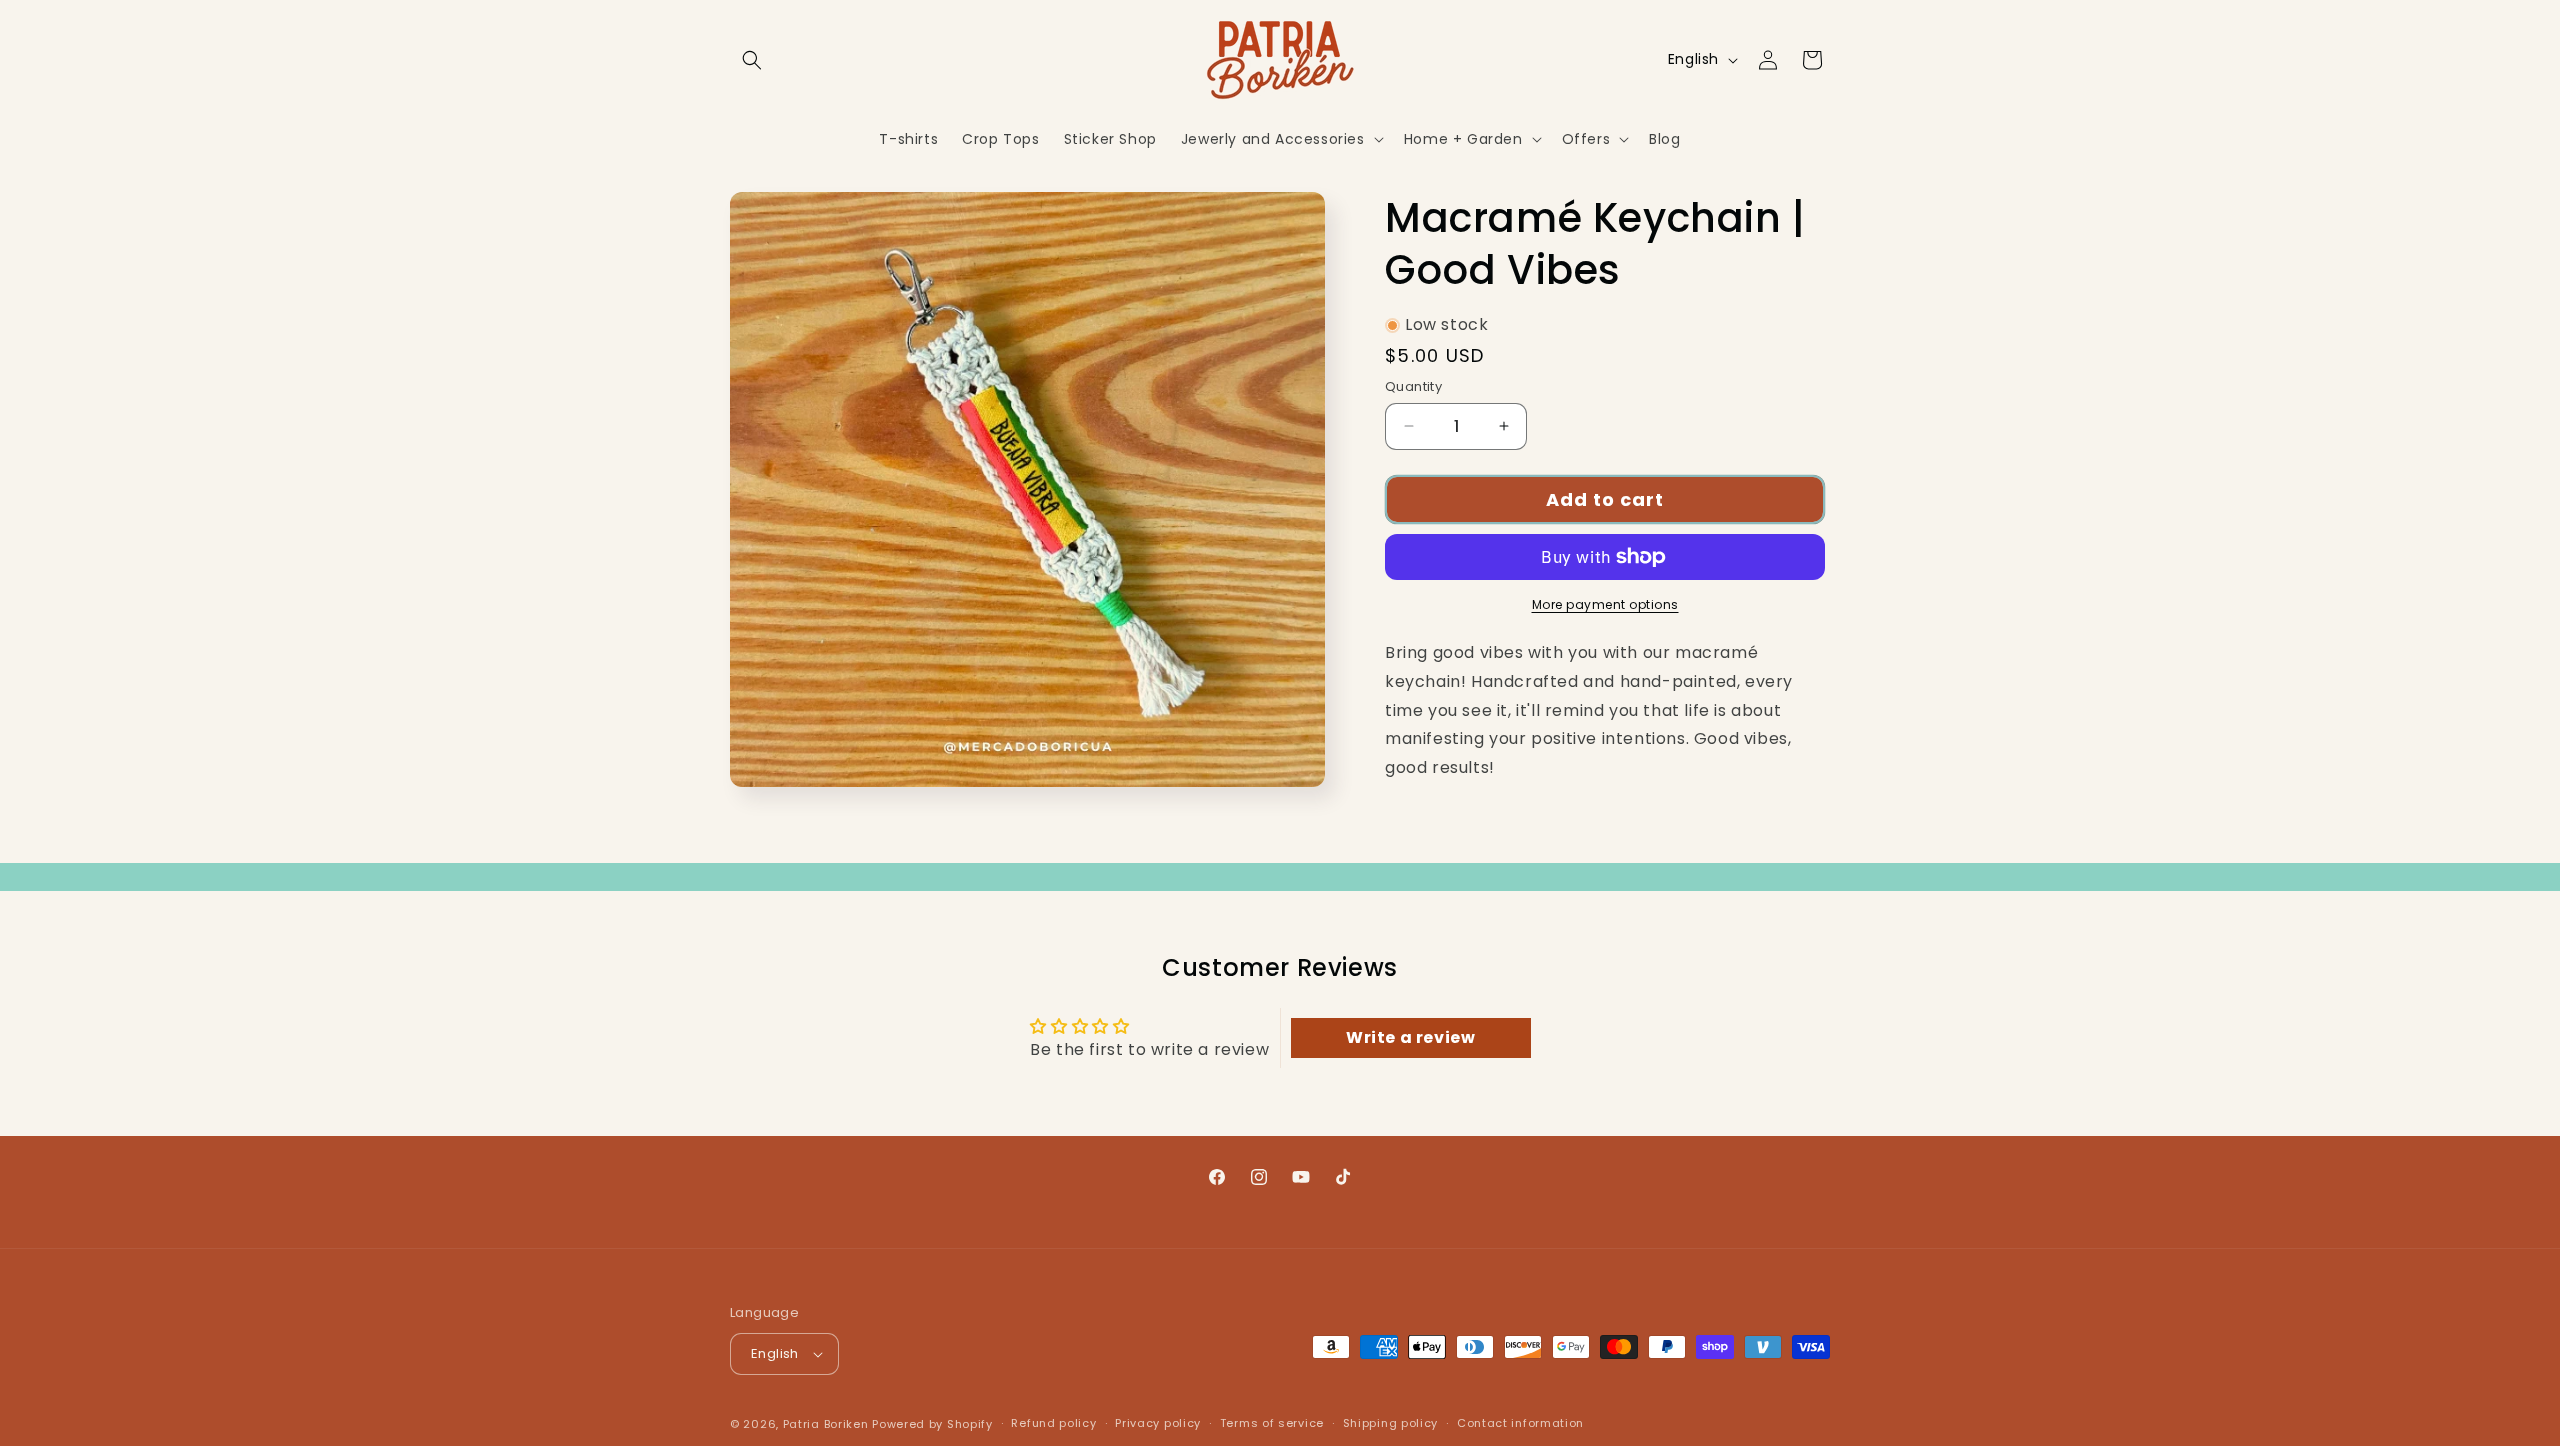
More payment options (1605, 604)
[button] (752, 60)
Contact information (1520, 1424)
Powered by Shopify (932, 1424)
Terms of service (1272, 1424)
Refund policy (1053, 1424)
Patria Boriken (826, 1424)
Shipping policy (1391, 1424)
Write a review (1410, 1037)
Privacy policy (1158, 1424)
